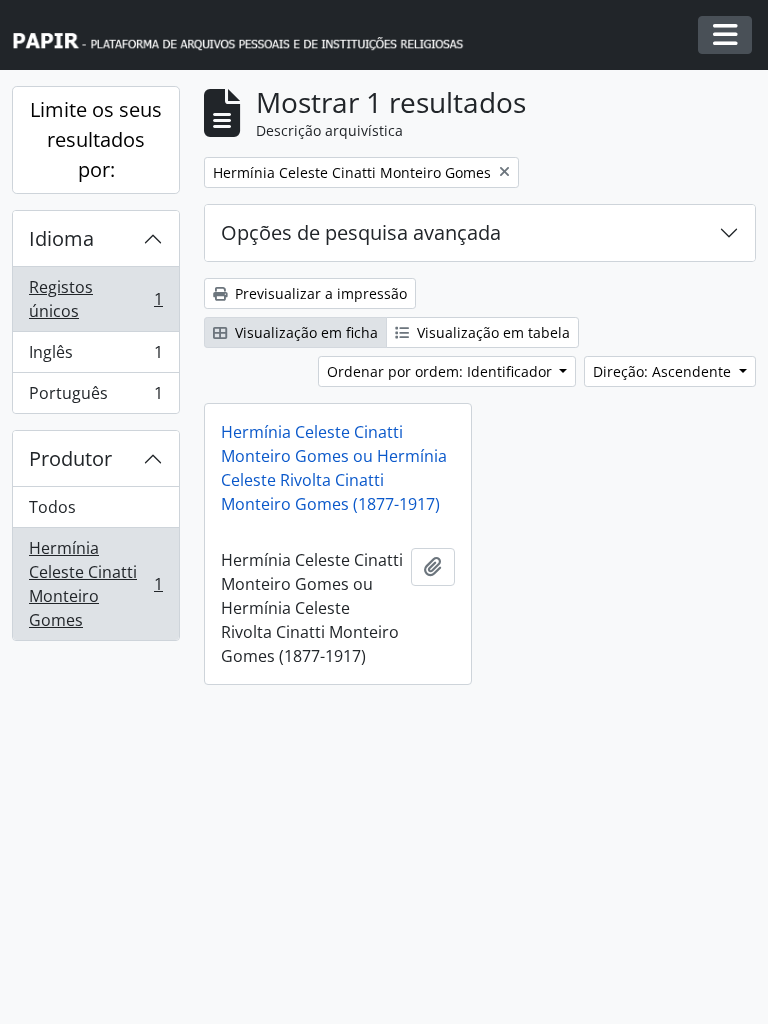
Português (95, 397)
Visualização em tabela (491, 332)
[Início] (247, 35)
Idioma (61, 238)
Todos (52, 507)
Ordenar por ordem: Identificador (441, 371)
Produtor (70, 458)
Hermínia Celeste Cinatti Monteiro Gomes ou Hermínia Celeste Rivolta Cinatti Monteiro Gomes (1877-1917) (334, 468)
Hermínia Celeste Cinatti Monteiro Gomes (95, 584)
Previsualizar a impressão (319, 293)
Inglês (95, 357)
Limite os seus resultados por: (96, 139)
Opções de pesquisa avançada (361, 232)
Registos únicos (95, 299)
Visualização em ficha (304, 332)
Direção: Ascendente (664, 371)
